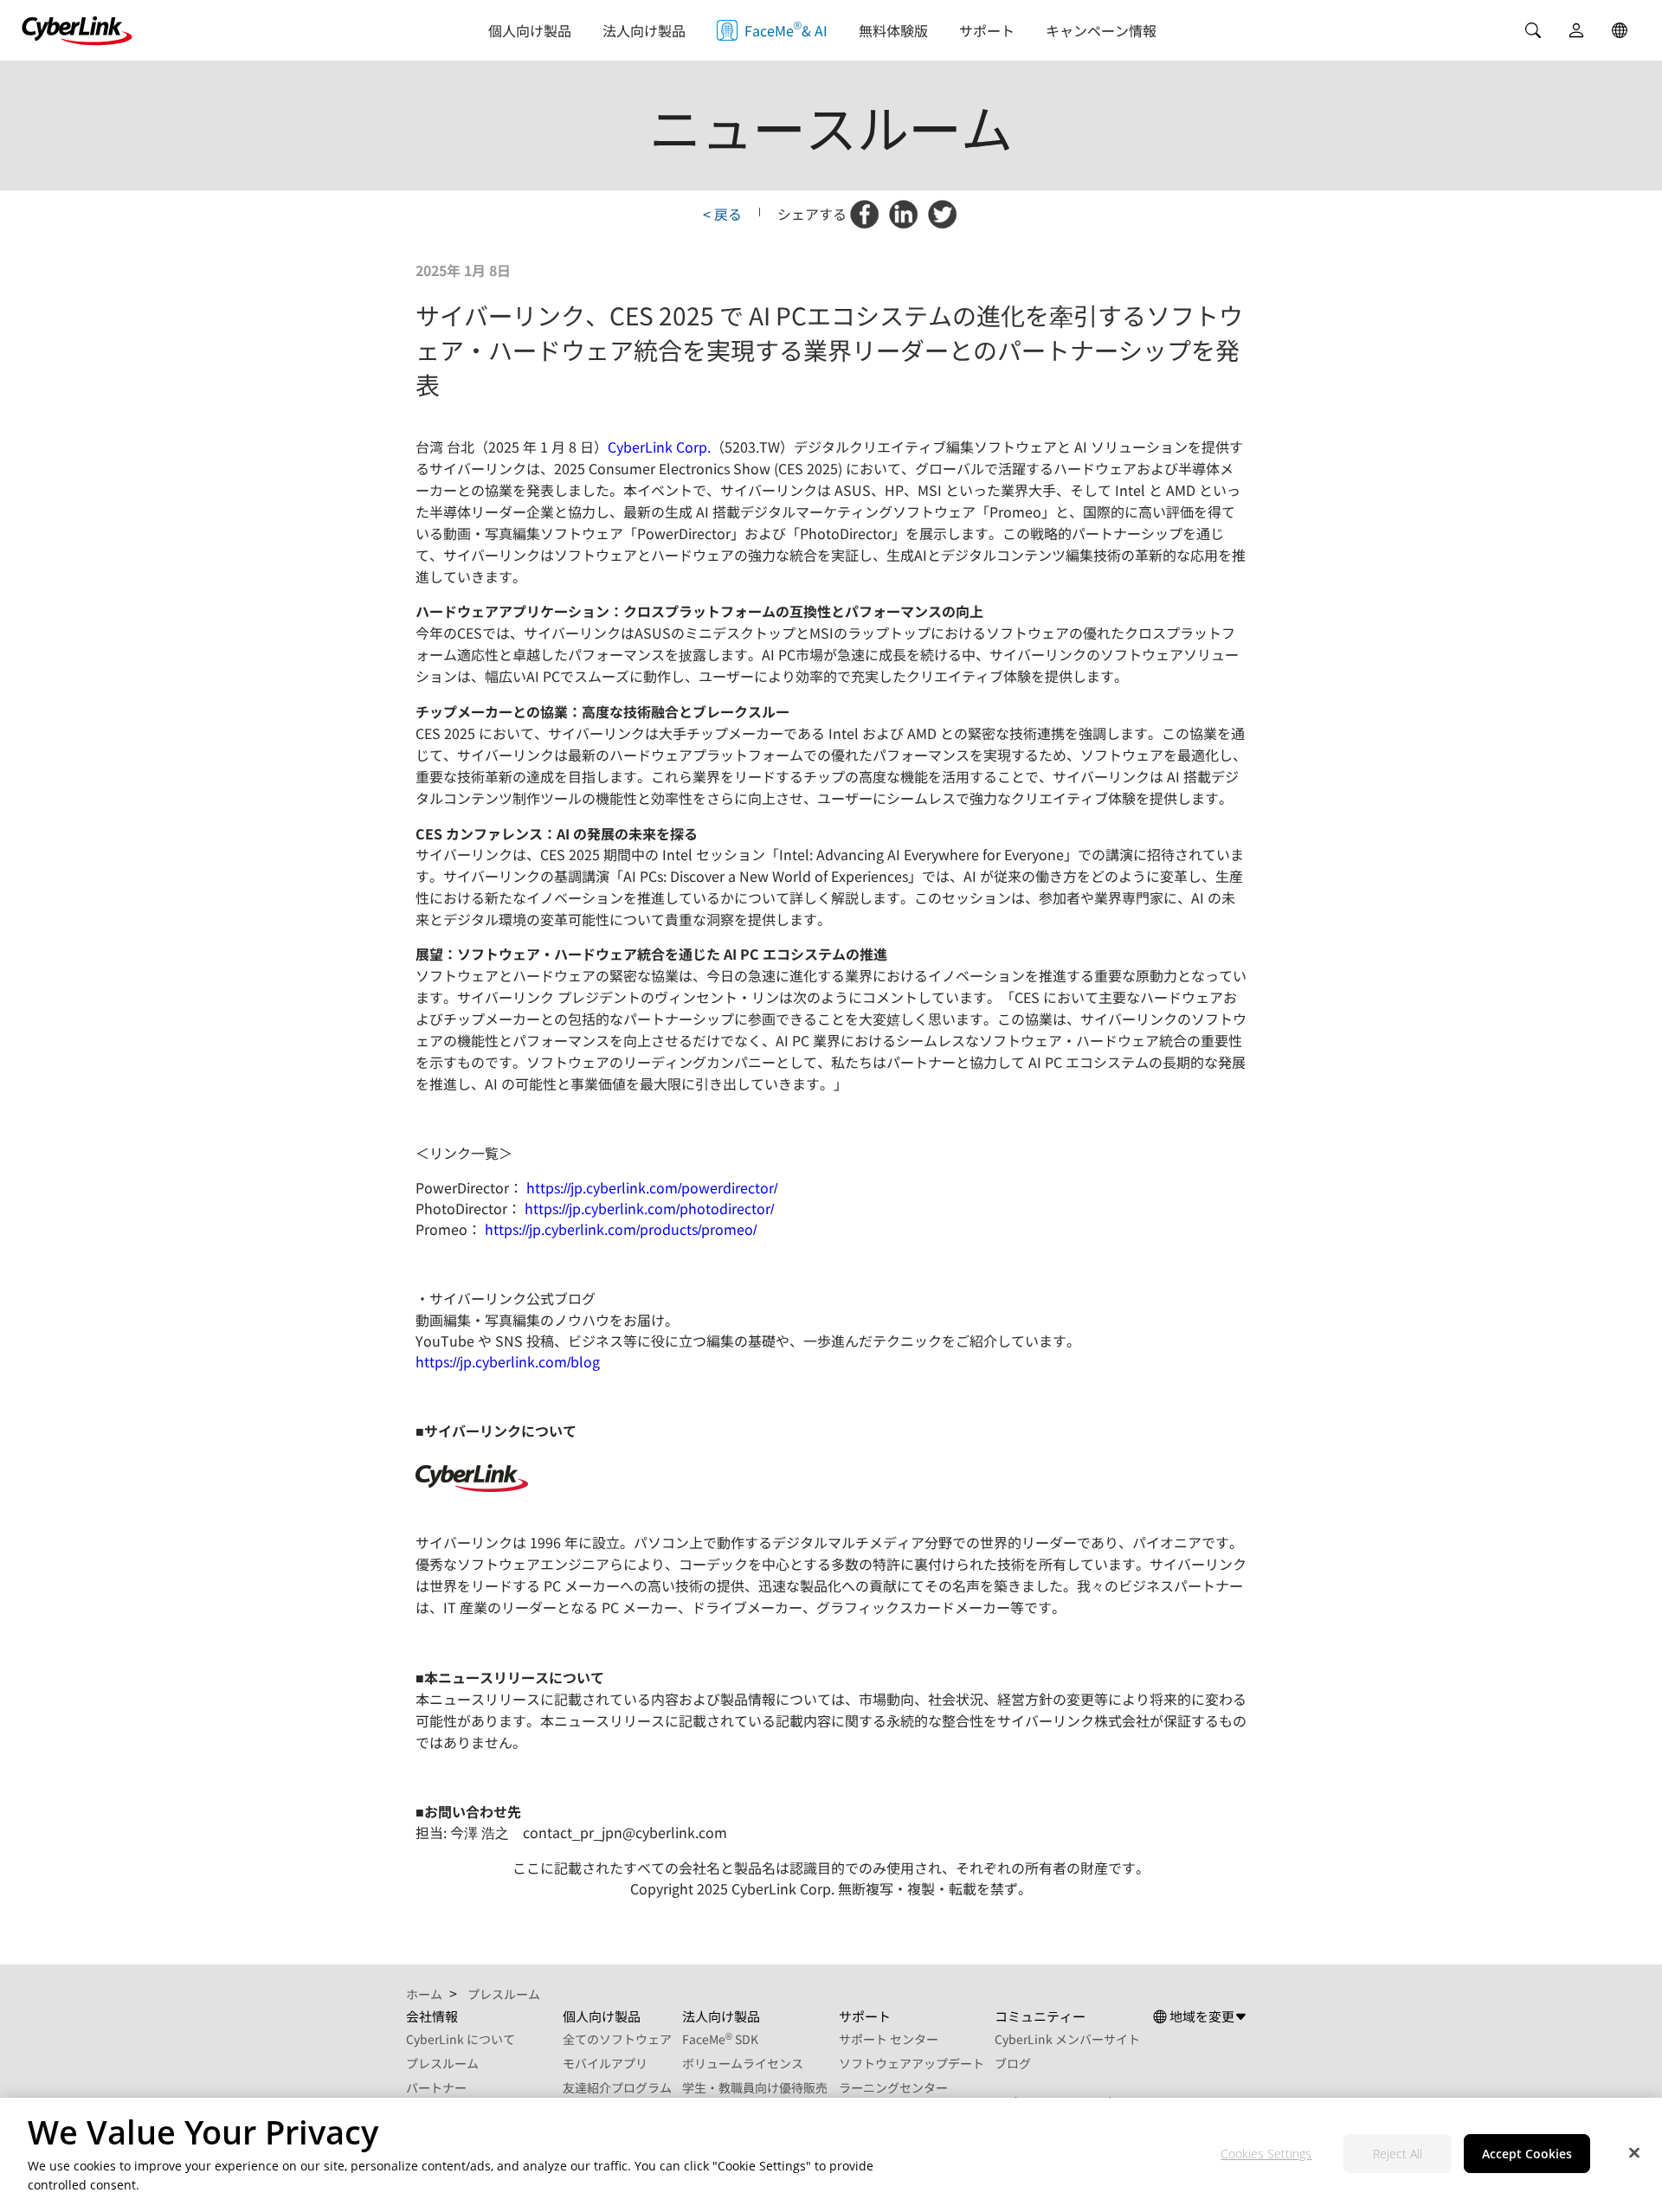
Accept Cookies (1527, 2154)
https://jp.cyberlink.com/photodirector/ (649, 1208)
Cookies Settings (1266, 2154)
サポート (987, 30)
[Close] (1634, 2153)
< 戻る (722, 214)
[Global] (1620, 30)
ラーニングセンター (893, 2087)
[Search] (1533, 30)
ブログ (1013, 2063)
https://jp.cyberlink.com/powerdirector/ (652, 1187)
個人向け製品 (530, 30)
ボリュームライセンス (743, 2063)
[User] (1576, 30)
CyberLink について (461, 2039)
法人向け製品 (644, 30)
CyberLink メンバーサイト (1067, 2039)
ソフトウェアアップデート (912, 2063)
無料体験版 (893, 30)
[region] (831, 2155)
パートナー (436, 2087)
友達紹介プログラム (617, 2087)
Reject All (1398, 2154)
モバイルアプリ (605, 2063)
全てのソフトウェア (617, 2039)
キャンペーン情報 (1101, 30)
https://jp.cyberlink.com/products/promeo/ (621, 1229)
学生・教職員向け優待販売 (755, 2087)
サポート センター (889, 2039)
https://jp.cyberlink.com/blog (508, 1361)
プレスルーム (442, 2063)
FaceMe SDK (720, 2039)
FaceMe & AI (786, 29)
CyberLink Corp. (659, 447)
